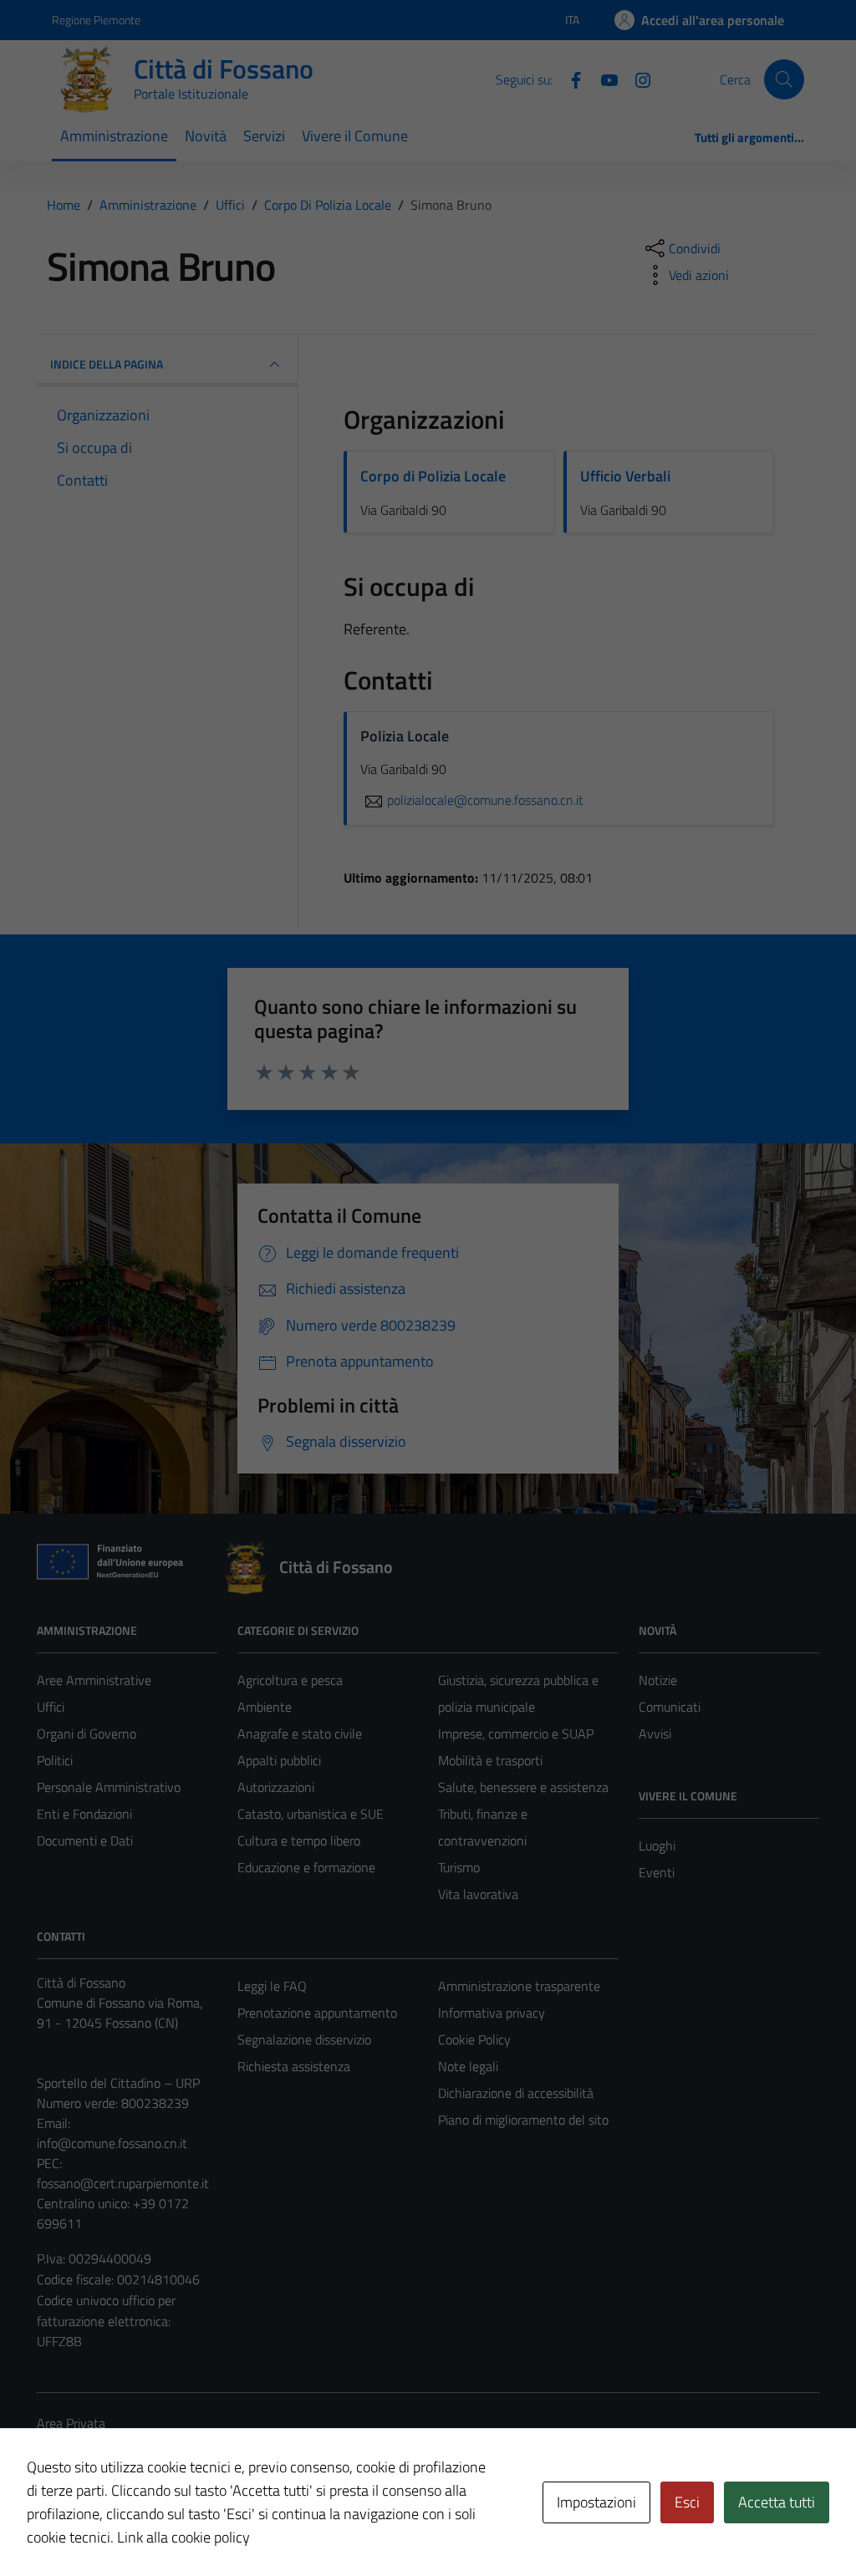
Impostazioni (596, 2502)
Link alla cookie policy (183, 2537)
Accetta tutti (777, 2502)
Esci (687, 2502)
